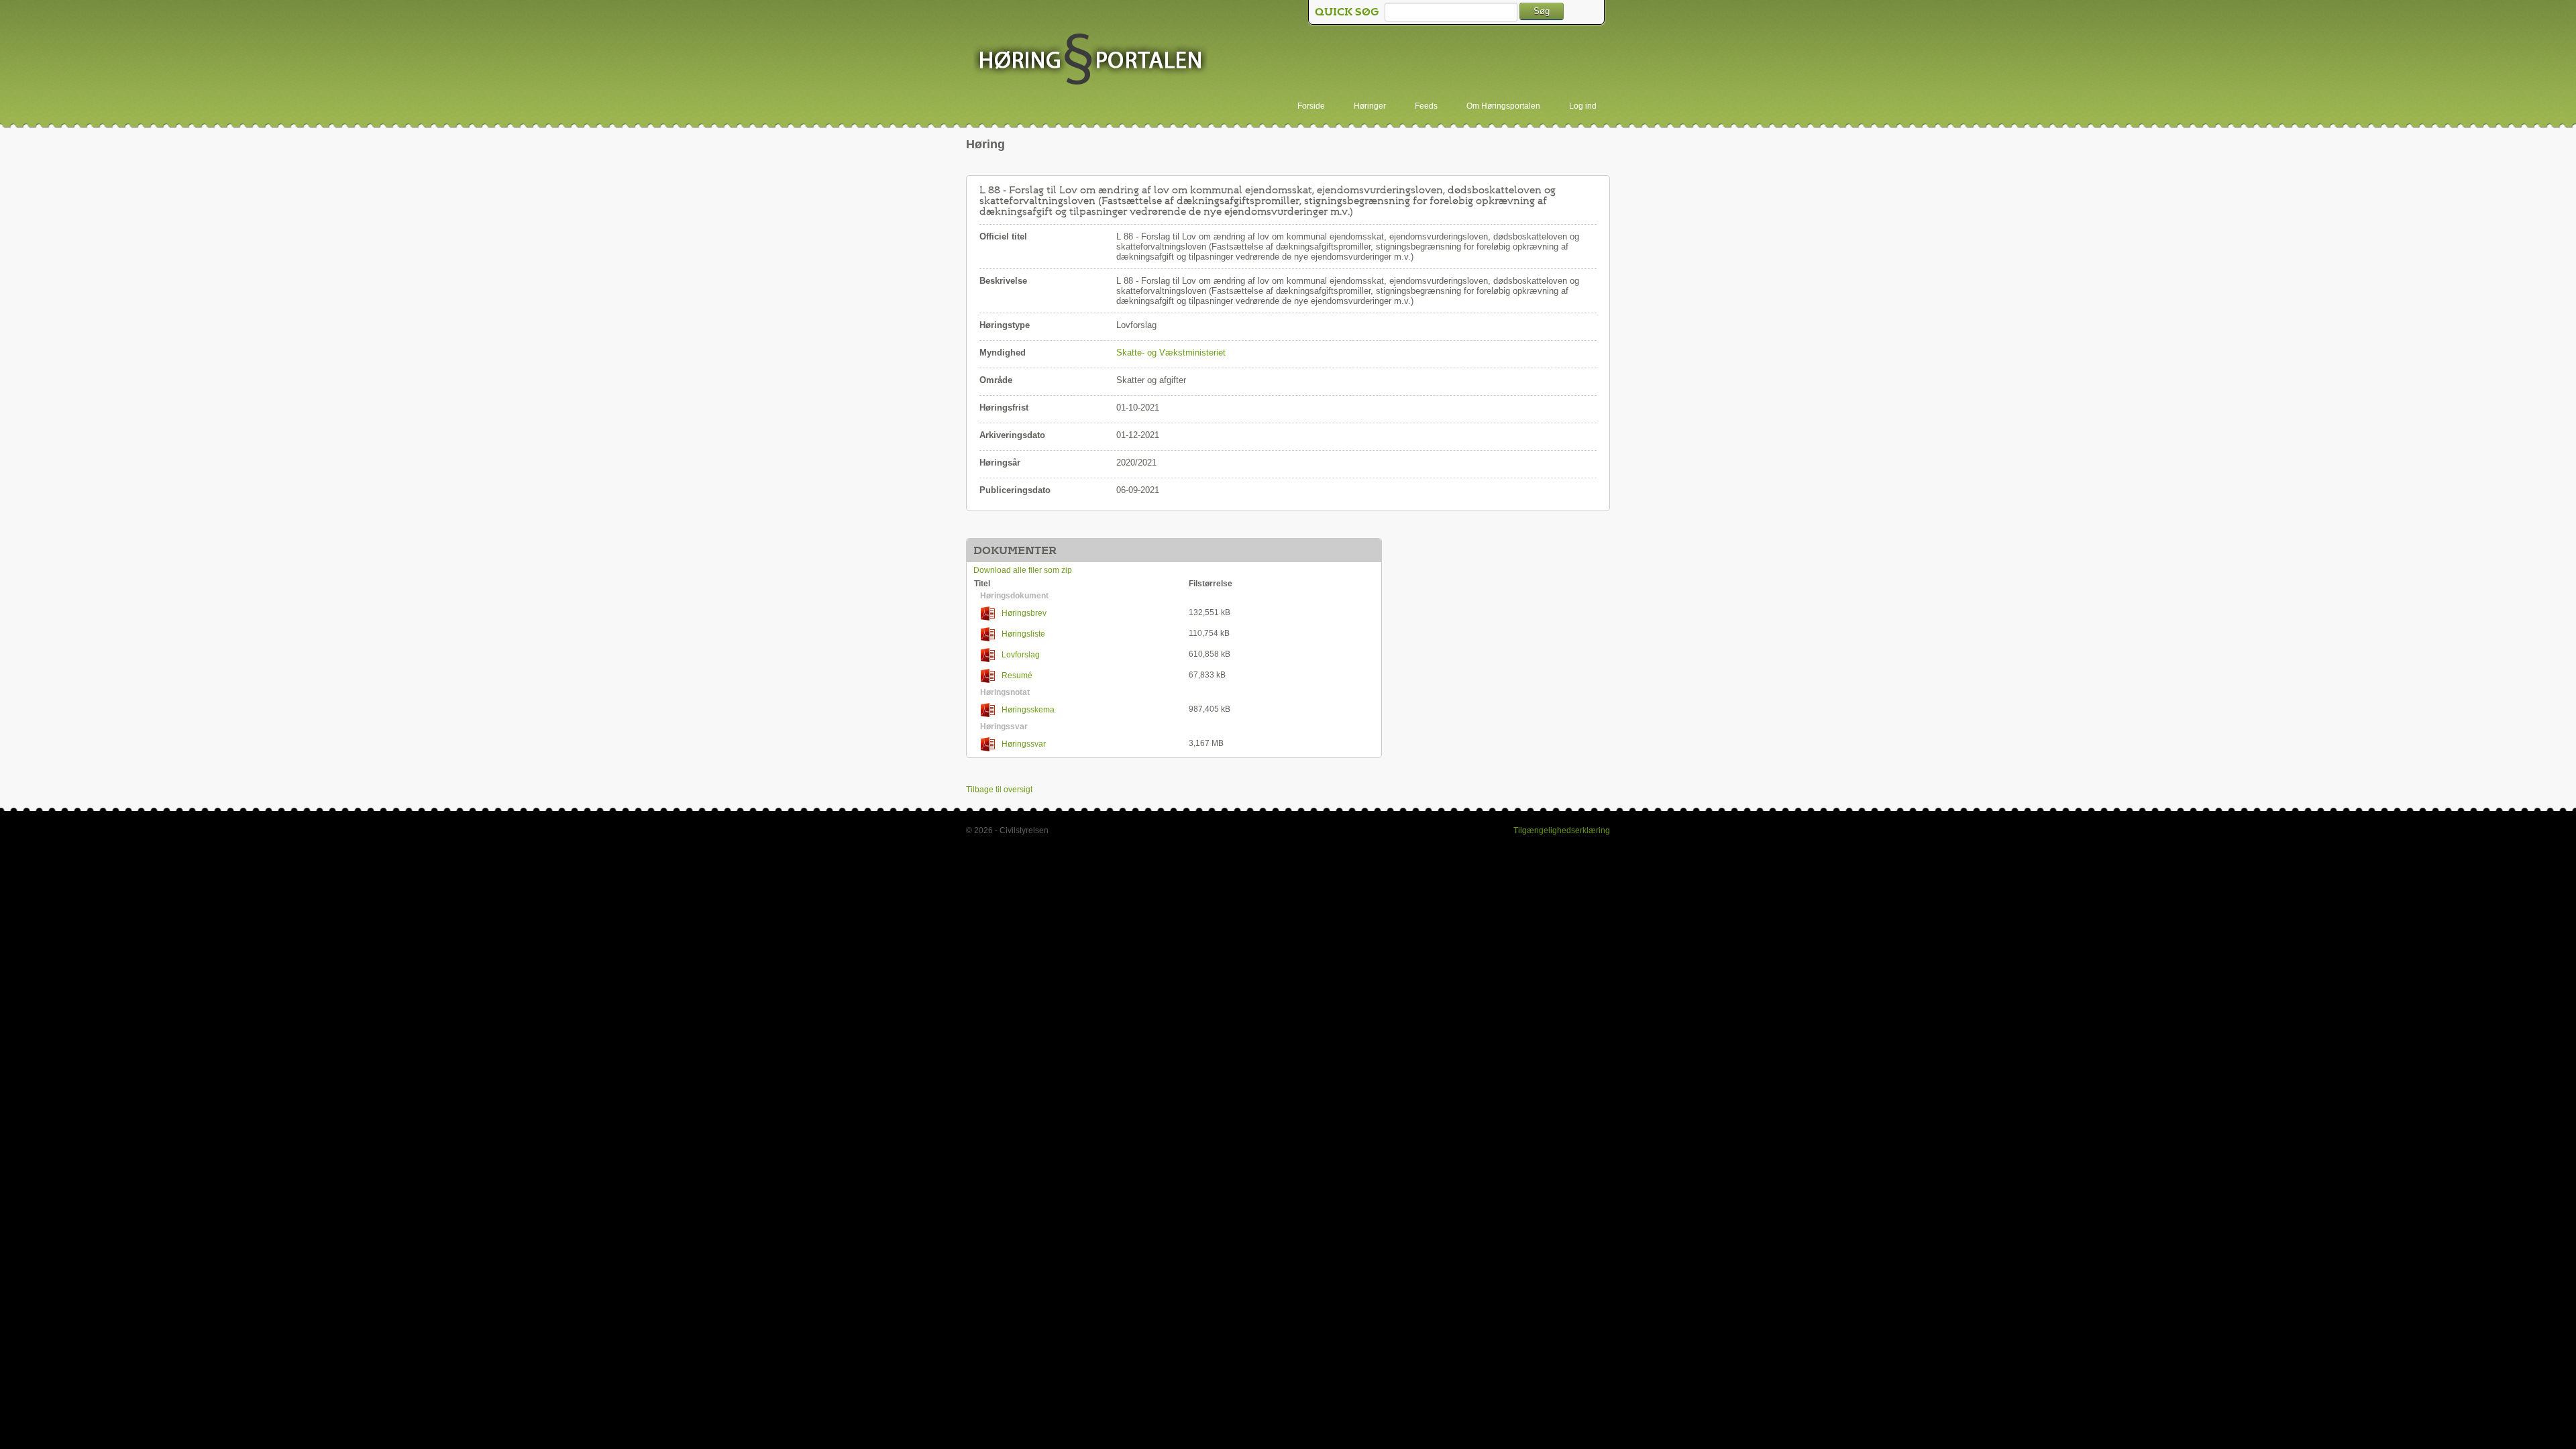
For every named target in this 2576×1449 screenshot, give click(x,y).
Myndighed (1003, 353)
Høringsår (1000, 463)
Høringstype (1005, 325)
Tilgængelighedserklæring (1562, 830)
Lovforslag (1021, 655)
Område (996, 380)
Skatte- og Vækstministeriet (1171, 353)
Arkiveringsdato (1012, 435)
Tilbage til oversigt (999, 790)
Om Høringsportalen (1503, 106)
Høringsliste (1023, 634)
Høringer (1370, 106)
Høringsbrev (1024, 613)
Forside (1311, 106)
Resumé (1017, 676)
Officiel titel (1003, 236)
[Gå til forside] (1090, 60)
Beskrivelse (1003, 281)
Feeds (1426, 106)
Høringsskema (1028, 710)
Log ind (1583, 106)
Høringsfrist (1004, 408)
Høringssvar (1024, 744)
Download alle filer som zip (1023, 570)
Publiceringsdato (1015, 490)
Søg (1542, 11)
